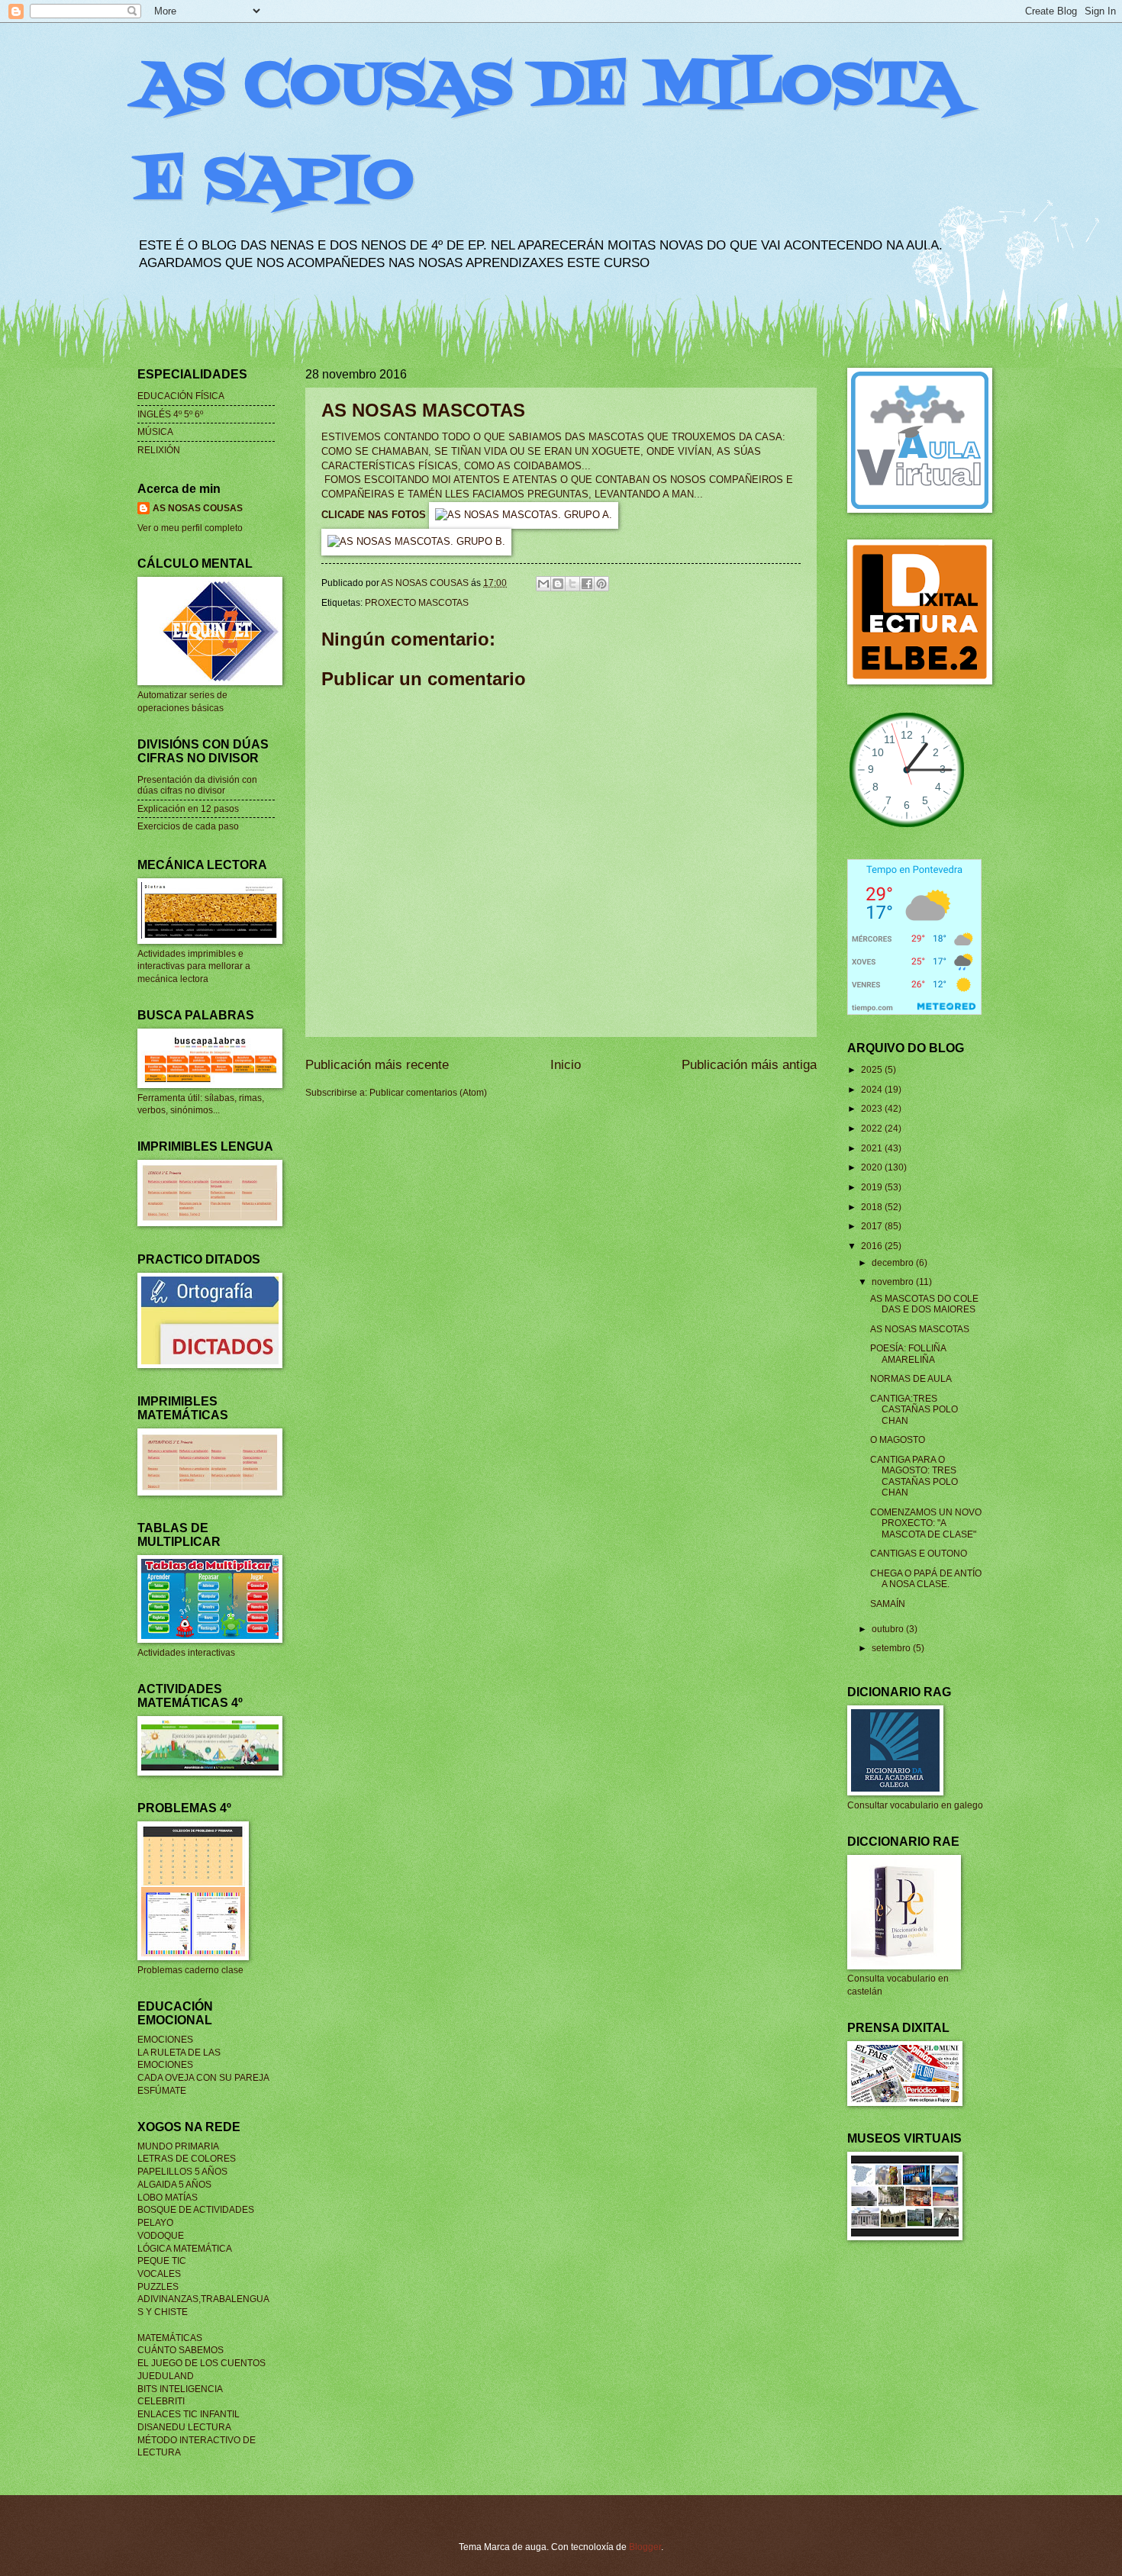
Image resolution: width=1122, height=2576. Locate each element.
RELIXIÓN (159, 450)
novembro (894, 1282)
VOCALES (159, 2274)
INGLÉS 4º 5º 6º (170, 414)
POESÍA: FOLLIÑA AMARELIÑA (908, 1354)
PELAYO (155, 2223)
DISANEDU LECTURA (184, 2427)
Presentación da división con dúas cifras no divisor (197, 785)
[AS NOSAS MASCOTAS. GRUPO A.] (524, 515)
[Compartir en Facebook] (587, 584)
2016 (873, 1246)
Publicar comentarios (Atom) (428, 1093)
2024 (873, 1090)
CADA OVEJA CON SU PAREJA (203, 2078)
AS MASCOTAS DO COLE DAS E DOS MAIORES (924, 1304)
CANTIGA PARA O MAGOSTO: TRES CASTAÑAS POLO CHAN (914, 1476)
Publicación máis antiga (749, 1065)
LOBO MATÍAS (168, 2198)
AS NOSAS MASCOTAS (920, 1329)
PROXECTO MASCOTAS (417, 603)
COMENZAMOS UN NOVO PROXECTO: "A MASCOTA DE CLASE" (926, 1523)
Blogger (645, 2547)
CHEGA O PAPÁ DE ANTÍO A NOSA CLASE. (926, 1579)
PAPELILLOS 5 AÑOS (182, 2172)
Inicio (566, 1065)
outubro (889, 1629)
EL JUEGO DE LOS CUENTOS (202, 2363)
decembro (894, 1263)
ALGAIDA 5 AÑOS (174, 2185)
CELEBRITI (161, 2401)
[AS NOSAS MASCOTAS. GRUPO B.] (416, 542)
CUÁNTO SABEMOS (181, 2350)
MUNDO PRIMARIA (178, 2146)
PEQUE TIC (162, 2261)
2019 (873, 1187)
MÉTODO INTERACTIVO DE (197, 2440)
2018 (873, 1207)
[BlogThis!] (558, 584)
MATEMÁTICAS (170, 2338)
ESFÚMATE (162, 2091)
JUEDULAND (166, 2376)
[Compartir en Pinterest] (601, 584)
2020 (873, 1167)
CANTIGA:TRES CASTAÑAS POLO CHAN (914, 1410)
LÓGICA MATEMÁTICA (185, 2249)
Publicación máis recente (377, 1065)
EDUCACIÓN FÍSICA (181, 396)
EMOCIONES (165, 2040)
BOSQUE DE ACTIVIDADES (196, 2210)
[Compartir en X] (572, 584)
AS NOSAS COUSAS (198, 508)
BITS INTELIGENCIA (180, 2389)
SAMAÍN (888, 1604)
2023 (873, 1109)
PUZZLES (158, 2287)
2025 (873, 1070)
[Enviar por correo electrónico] (543, 584)
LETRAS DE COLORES (187, 2159)
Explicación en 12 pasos (188, 809)
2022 (873, 1129)
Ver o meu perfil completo (190, 528)
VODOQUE (161, 2236)
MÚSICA (155, 432)
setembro (892, 1648)
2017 (873, 1226)
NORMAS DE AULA (911, 1379)
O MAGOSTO (898, 1440)
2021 (873, 1148)
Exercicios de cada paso (188, 826)
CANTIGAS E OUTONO (919, 1554)
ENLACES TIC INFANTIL (189, 2414)
